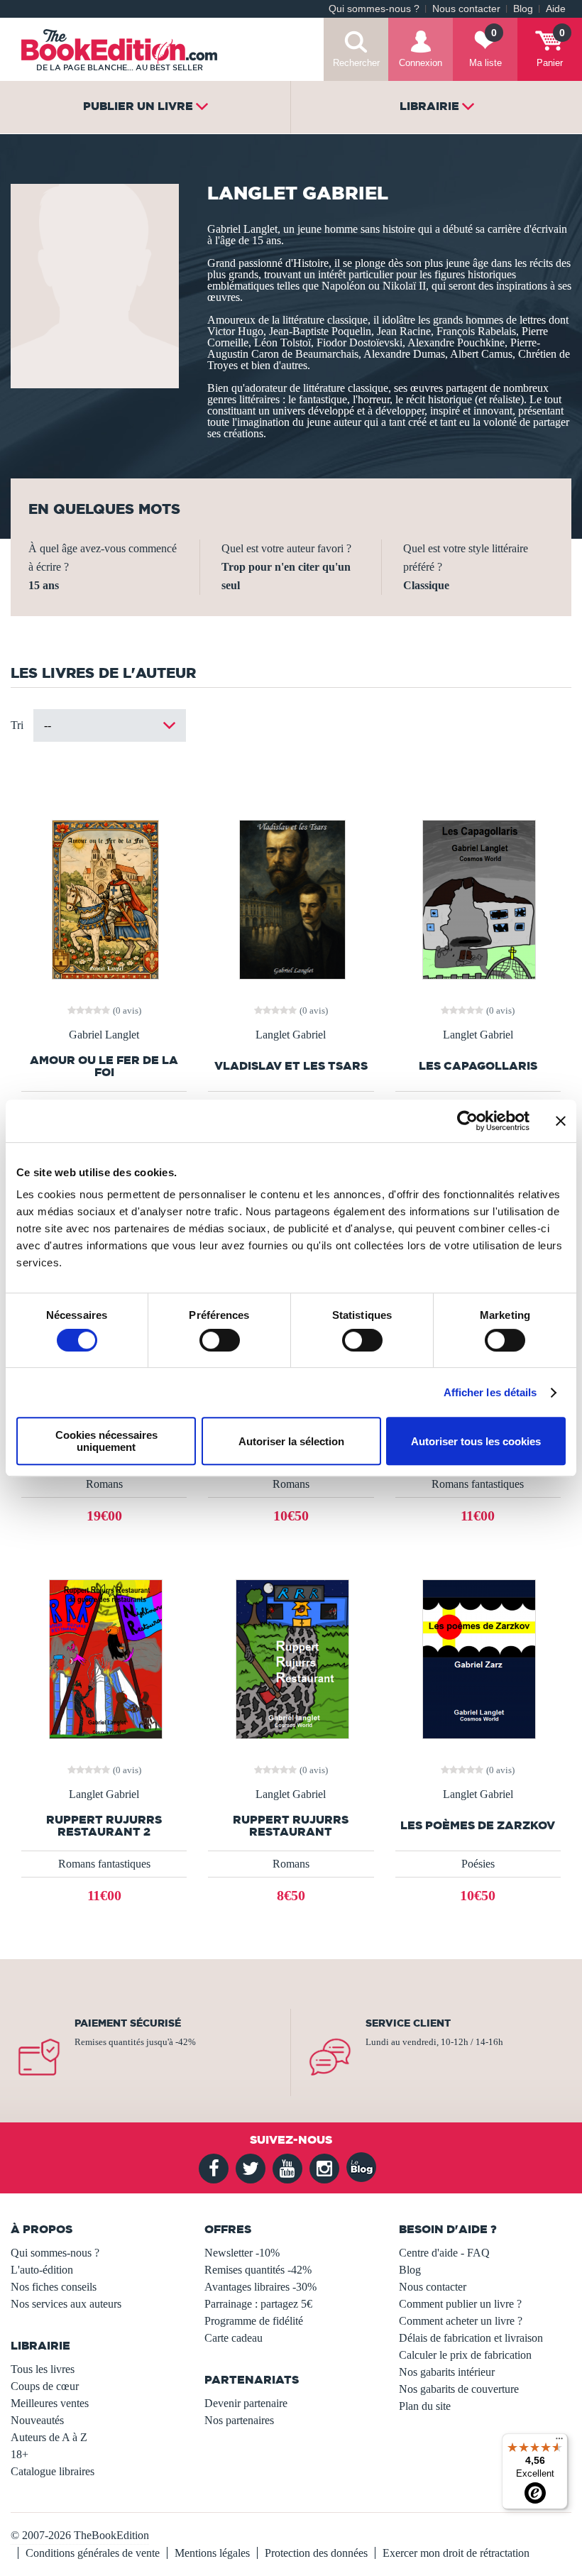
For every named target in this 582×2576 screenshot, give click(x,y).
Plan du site (425, 2406)
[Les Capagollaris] (478, 898)
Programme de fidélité (254, 2321)
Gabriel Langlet (104, 1035)
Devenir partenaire (246, 2403)
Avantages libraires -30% (260, 2287)
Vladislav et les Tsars (291, 1066)
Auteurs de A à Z (49, 2437)
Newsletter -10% (242, 2253)
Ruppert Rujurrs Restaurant (291, 1826)
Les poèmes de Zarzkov (478, 1825)
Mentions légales (212, 2553)
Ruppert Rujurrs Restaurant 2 (104, 1826)
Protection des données (316, 2553)
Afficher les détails (490, 1392)
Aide (556, 9)
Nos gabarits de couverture (459, 2389)
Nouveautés (37, 2420)
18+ (20, 2454)
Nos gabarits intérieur (447, 2372)
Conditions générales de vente (93, 2553)
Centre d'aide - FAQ (444, 2253)
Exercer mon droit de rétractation (456, 2553)
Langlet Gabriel (291, 1035)
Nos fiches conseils (54, 2287)
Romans (104, 1484)
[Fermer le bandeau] (561, 1121)
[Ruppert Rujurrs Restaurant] (291, 1658)
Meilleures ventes (50, 2403)
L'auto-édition (42, 2270)
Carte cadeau (234, 2338)
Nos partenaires (239, 2420)
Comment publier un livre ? (460, 2304)
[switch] (220, 1340)
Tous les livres (43, 2369)
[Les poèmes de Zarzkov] (478, 1658)
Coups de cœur (45, 2386)
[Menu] (559, 2442)
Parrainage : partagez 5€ (258, 2304)
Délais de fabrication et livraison (471, 2338)
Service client (408, 2023)
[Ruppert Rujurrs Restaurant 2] (104, 1658)
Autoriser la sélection (291, 1441)
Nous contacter (466, 9)
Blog (523, 9)
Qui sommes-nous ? (374, 9)
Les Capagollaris (478, 1066)
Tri (17, 725)
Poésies (478, 1864)
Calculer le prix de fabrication (465, 2355)
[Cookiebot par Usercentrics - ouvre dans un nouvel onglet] (467, 1121)
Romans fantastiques (478, 1484)
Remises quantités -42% (258, 2270)
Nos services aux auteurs (66, 2304)
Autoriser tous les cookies (476, 1441)
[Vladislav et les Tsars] (291, 898)
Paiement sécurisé (128, 2023)
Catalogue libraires (53, 2471)
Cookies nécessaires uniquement (106, 1441)
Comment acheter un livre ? (461, 2321)
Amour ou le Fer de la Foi (104, 1066)
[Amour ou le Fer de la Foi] (104, 898)
